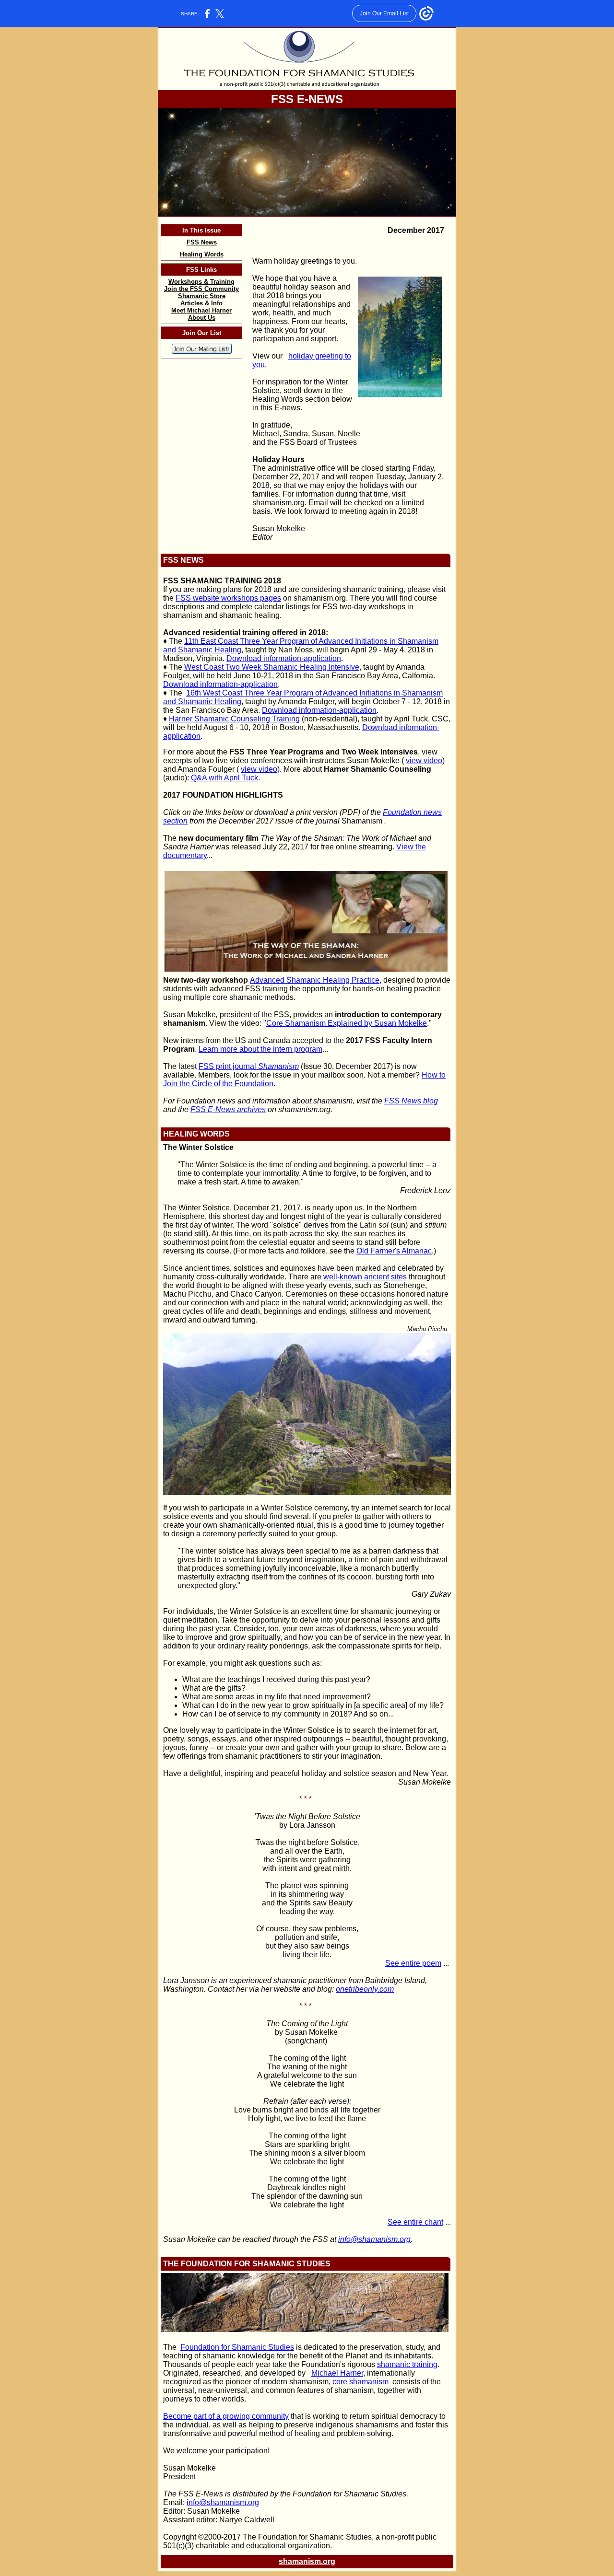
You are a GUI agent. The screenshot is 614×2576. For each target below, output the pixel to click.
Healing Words (202, 254)
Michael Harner (337, 2373)
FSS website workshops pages (228, 598)
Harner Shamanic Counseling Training (234, 719)
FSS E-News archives (228, 1109)
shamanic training (407, 2364)
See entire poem (413, 1963)
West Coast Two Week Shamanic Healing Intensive (272, 667)
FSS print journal (249, 1066)
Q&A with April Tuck (224, 778)
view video (424, 760)
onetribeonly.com (365, 1989)
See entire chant (415, 2222)
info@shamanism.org (374, 2239)
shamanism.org (307, 2561)
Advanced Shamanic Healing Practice (315, 980)
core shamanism (360, 2382)
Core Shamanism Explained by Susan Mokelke (347, 1023)
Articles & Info (201, 303)
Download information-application (284, 658)
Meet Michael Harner (201, 310)
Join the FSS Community (201, 289)
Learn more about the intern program (260, 1049)
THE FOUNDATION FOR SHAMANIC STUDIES (247, 2264)
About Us (202, 318)
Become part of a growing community (226, 2416)
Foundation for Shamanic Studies (237, 2347)
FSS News (202, 242)
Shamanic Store (202, 296)
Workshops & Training (201, 282)
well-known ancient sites (365, 1277)
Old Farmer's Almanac (394, 1251)
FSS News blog (411, 1101)
